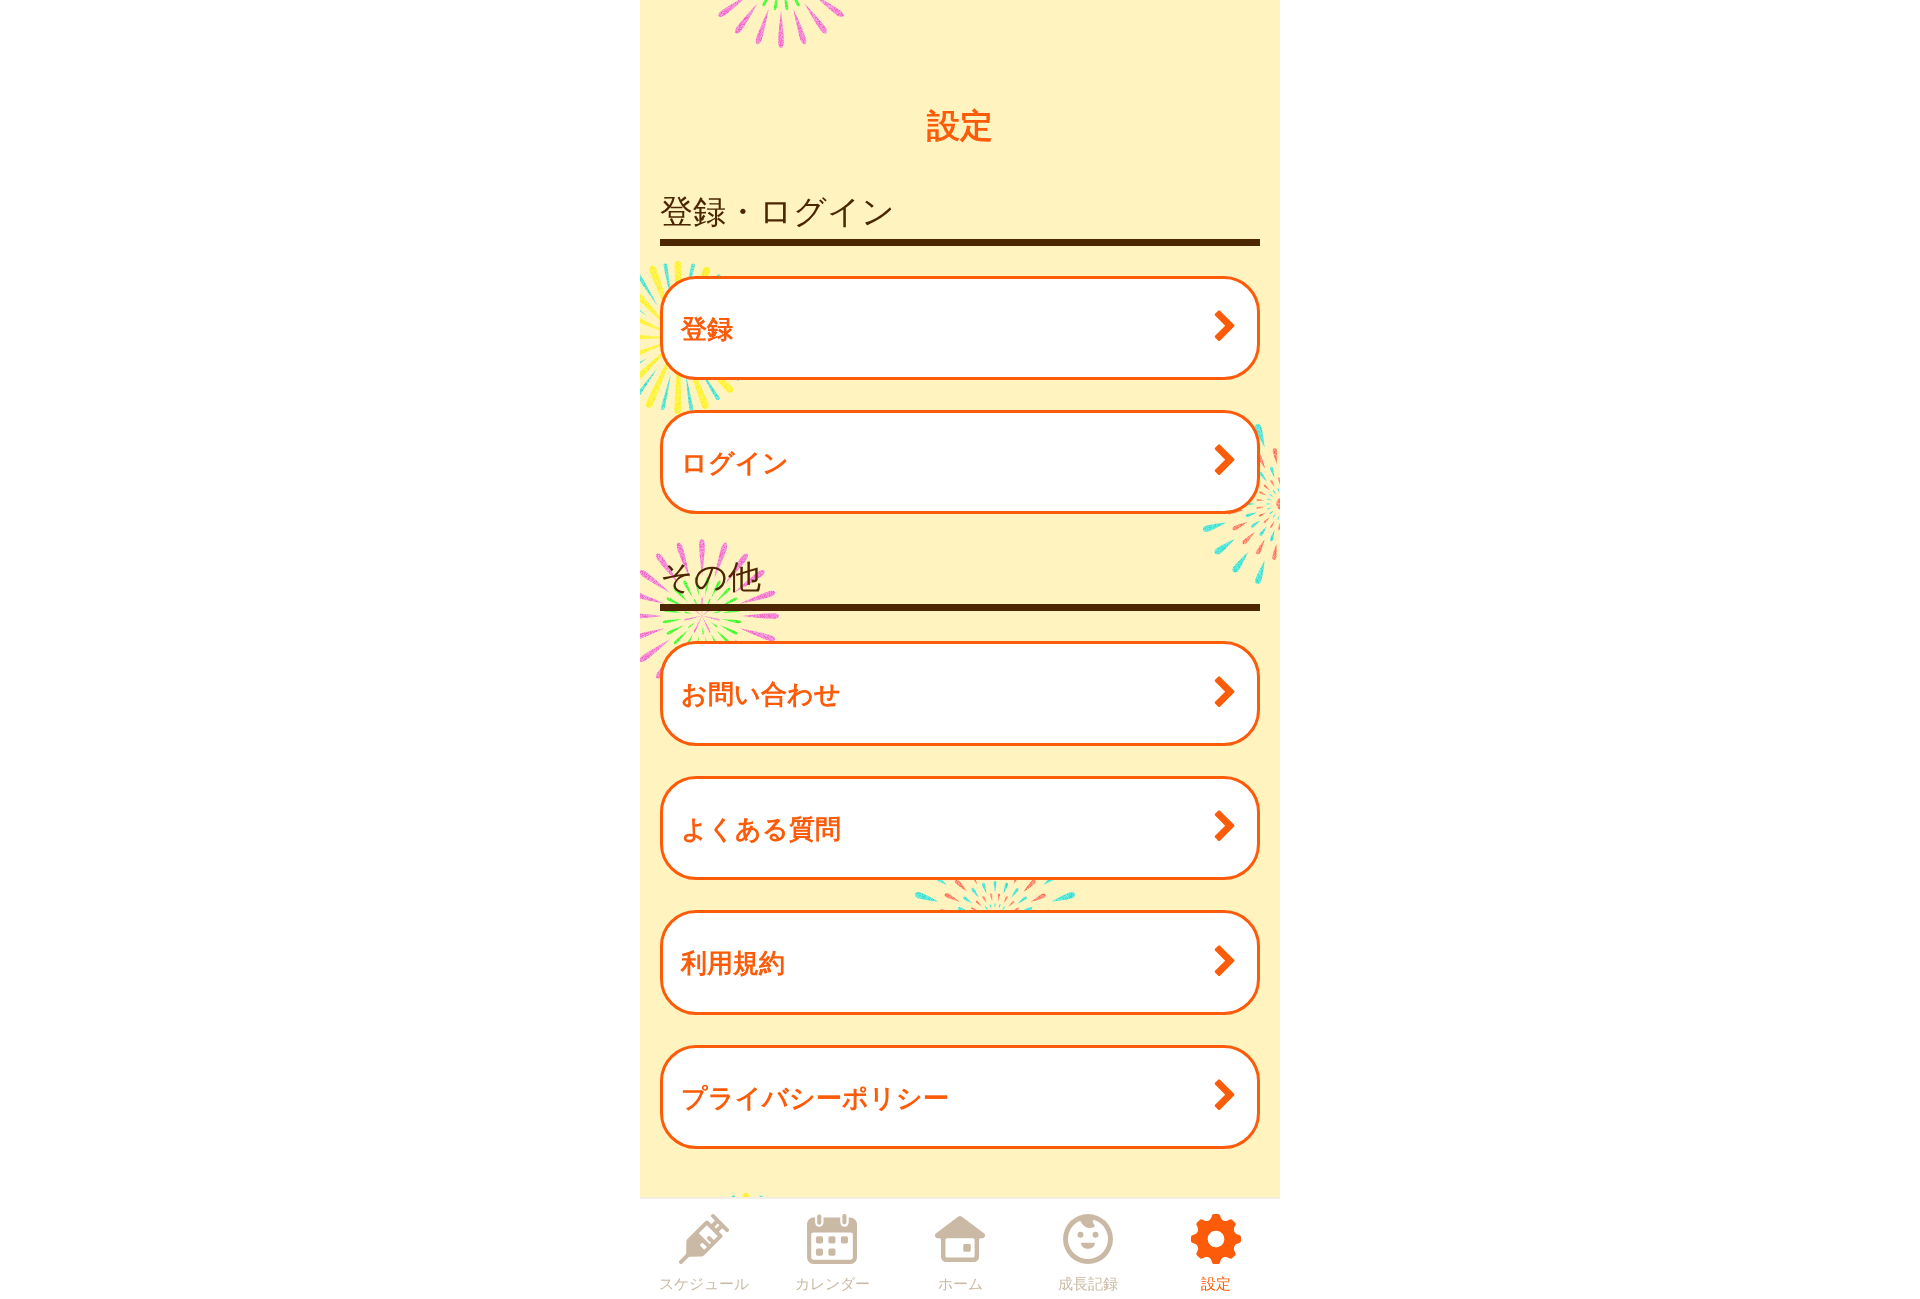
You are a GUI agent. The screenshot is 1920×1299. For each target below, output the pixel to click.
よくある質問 (761, 827)
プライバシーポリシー (815, 1096)
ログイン (735, 461)
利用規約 (733, 961)
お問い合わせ (761, 692)
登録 (707, 327)
